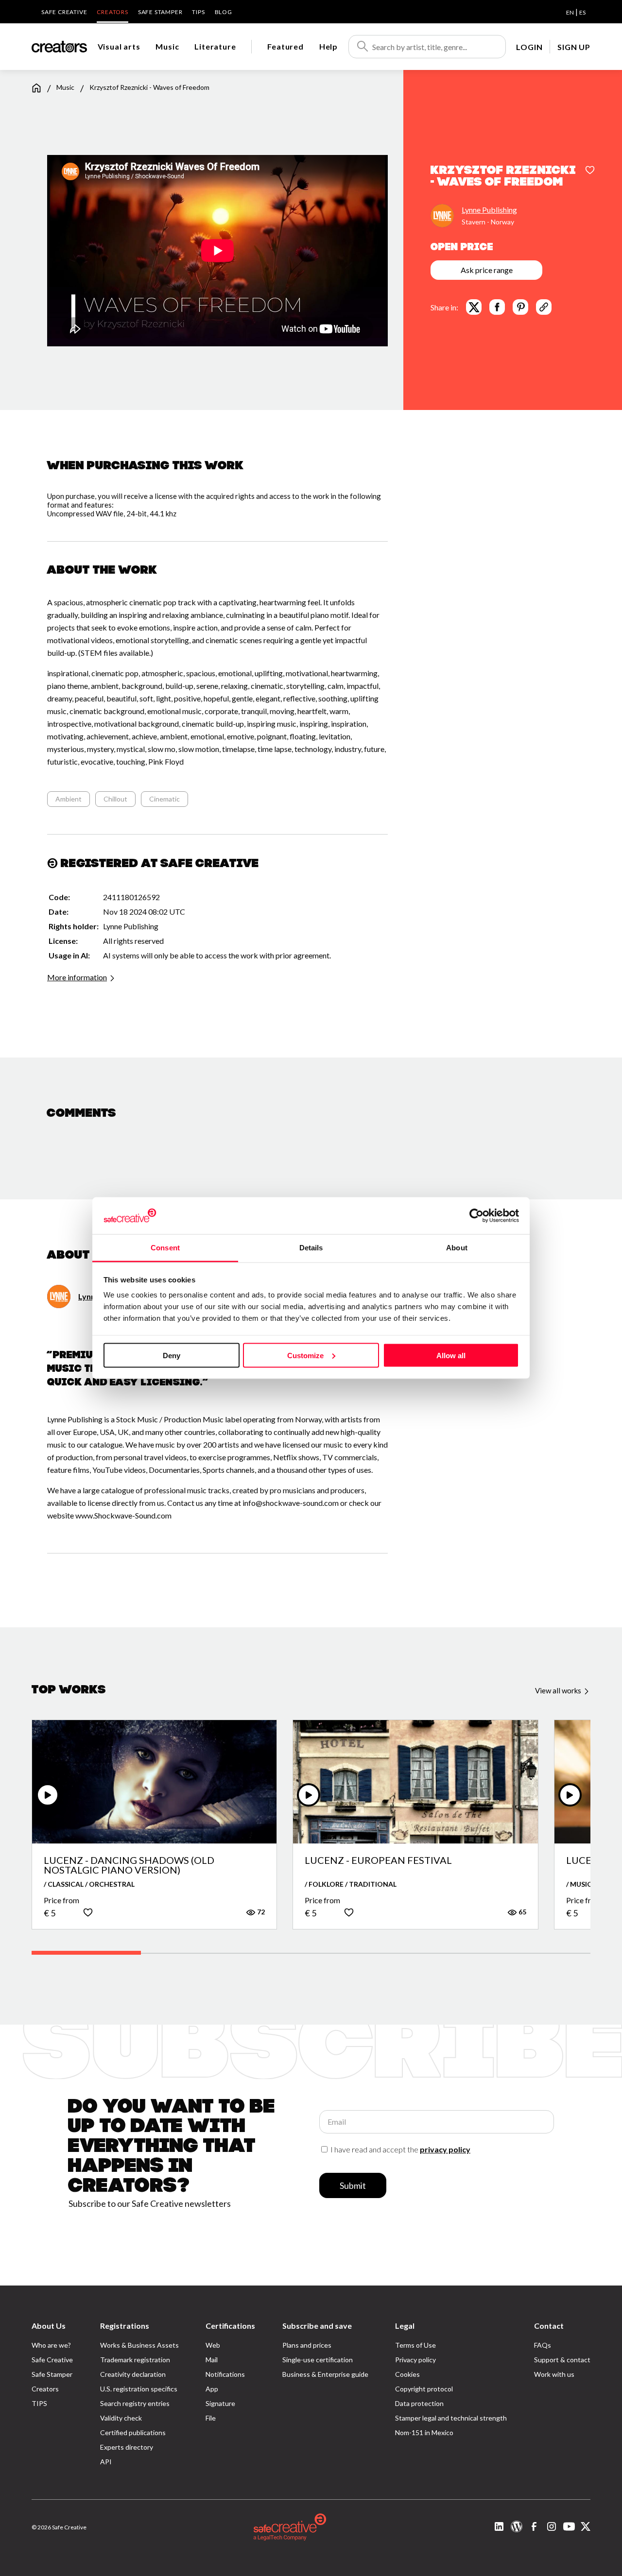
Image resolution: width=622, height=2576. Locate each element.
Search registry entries (135, 2403)
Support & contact (562, 2360)
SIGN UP (574, 47)
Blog (224, 12)
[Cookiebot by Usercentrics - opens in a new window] (476, 1215)
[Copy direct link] (544, 307)
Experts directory (127, 2447)
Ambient (69, 799)
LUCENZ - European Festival (378, 1860)
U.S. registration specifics (139, 2389)
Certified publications (133, 2432)
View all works (559, 1690)
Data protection (419, 2403)
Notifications (225, 2374)
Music (167, 46)
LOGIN (529, 47)
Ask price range (487, 270)
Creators (112, 12)
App (212, 2389)
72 (260, 1912)
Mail (212, 2360)
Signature (220, 2403)
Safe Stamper (160, 12)
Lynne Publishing (489, 210)
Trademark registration (135, 2360)
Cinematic (164, 799)
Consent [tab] (165, 1248)
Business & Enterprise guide (325, 2374)
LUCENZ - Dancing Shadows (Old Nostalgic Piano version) (129, 1865)
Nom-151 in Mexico (424, 2432)
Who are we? (51, 2345)
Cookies (407, 2374)
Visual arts (119, 46)
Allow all (451, 1355)
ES (582, 12)
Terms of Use (415, 2345)
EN (570, 12)
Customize (305, 1355)
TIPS (198, 12)
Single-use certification (318, 2360)
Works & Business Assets (139, 2345)
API (106, 2462)
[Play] (48, 1795)
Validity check (121, 2418)
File (211, 2418)
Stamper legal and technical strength (451, 2418)
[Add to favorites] (590, 171)
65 (522, 1912)
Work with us (554, 2374)
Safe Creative (64, 12)
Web (213, 2345)
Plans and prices (307, 2345)
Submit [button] (353, 2185)
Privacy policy (415, 2360)
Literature (215, 46)
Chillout (115, 799)
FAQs (543, 2345)
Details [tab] (311, 1248)
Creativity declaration (133, 2374)
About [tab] (457, 1248)
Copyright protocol (424, 2389)
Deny (172, 1355)
